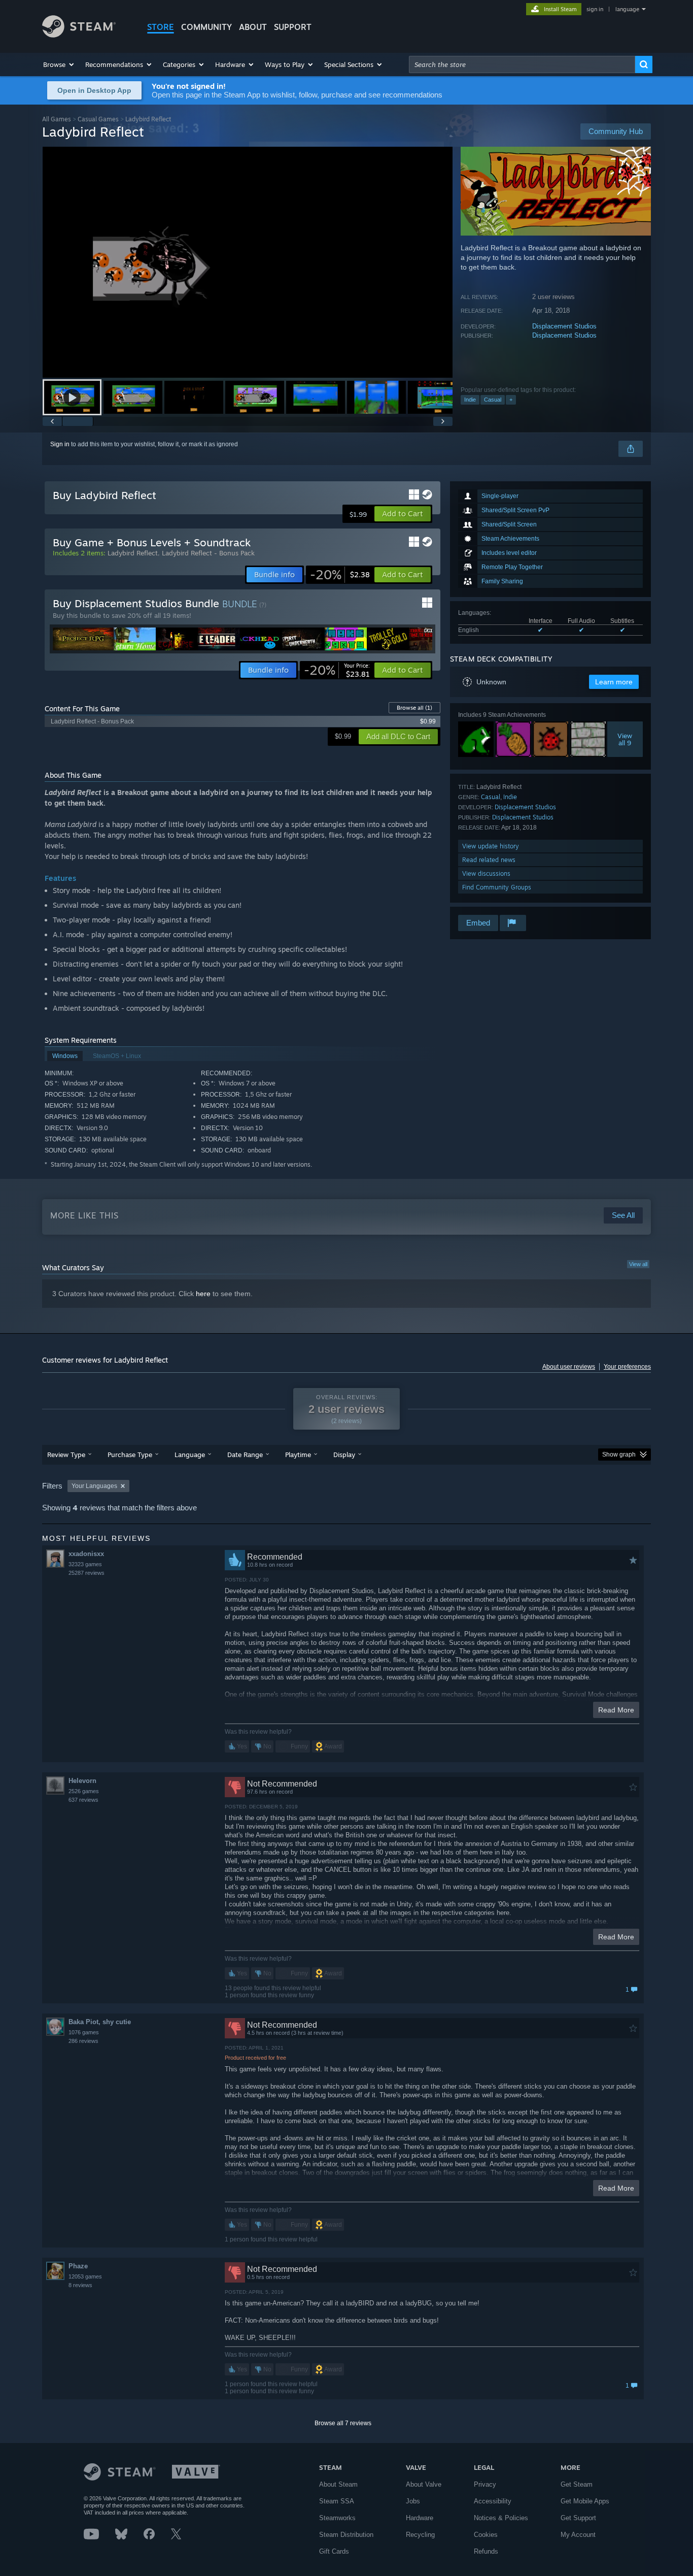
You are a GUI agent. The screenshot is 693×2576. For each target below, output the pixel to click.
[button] (59, 64)
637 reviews (83, 1800)
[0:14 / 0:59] (248, 262)
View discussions (486, 873)
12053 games (85, 2276)
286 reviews (83, 2041)
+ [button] (511, 400)
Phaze (78, 2266)
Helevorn (82, 1781)
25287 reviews (86, 1573)
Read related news (489, 860)
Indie (470, 400)
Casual (493, 400)
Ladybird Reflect (133, 553)
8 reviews (80, 2285)
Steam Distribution (346, 2535)
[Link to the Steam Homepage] (79, 35)
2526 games (84, 1791)
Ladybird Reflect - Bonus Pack (208, 553)
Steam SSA (337, 2501)
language (627, 9)
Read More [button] (616, 1710)
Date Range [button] (245, 1455)
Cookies (486, 2535)
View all (638, 1264)
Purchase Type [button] (130, 1455)
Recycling (420, 2535)
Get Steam (577, 2484)
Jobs (413, 2501)
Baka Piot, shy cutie (100, 2022)
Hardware (420, 2518)
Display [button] (344, 1455)
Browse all (414, 708)
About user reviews (569, 1367)
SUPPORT (293, 27)
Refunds (486, 2551)
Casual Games (98, 119)
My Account (578, 2535)
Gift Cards (334, 2551)
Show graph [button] (619, 1455)
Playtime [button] (298, 1455)
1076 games (84, 2032)
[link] (340, 575)
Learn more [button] (614, 682)
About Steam (338, 2484)
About (253, 27)
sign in (595, 9)
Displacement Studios (564, 326)
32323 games (85, 1564)
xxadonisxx (86, 1554)
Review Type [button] (66, 1455)
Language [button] (190, 1455)
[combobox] (522, 64)
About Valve (424, 2484)
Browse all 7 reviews (343, 2423)
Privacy (485, 2484)
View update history (491, 846)
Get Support (578, 2518)
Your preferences (627, 1367)
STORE (161, 27)
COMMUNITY (206, 27)
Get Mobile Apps (585, 2501)
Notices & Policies (501, 2518)
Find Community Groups (497, 887)
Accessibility (493, 2501)
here (203, 1294)
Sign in (60, 444)
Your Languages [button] (94, 1486)
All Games (57, 119)
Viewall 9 (625, 739)
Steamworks (337, 2518)
